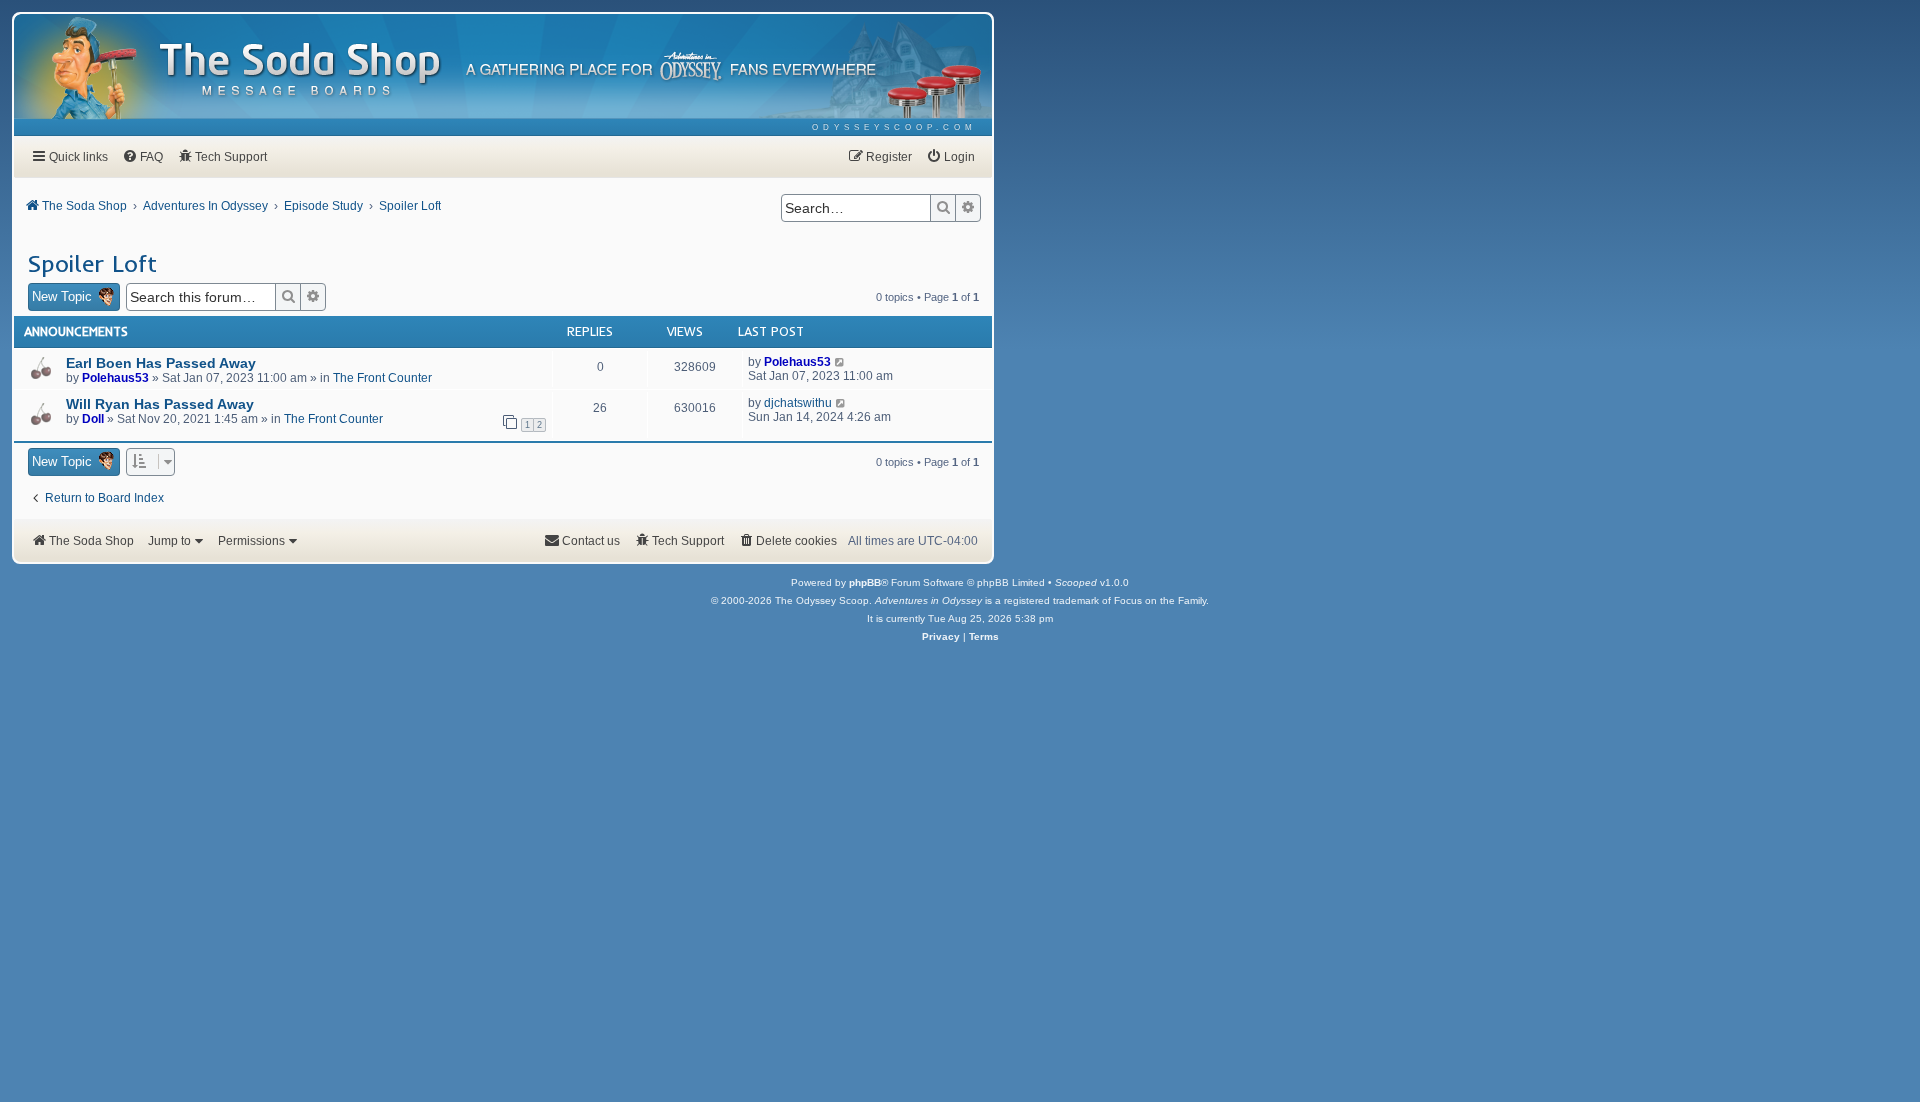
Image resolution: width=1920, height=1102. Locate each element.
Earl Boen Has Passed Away (161, 363)
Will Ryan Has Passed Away (160, 404)
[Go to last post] (840, 362)
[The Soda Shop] (301, 70)
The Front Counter (382, 378)
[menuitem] (894, 127)
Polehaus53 (115, 378)
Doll (93, 419)
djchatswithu (798, 403)
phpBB (865, 582)
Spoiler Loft (92, 263)
